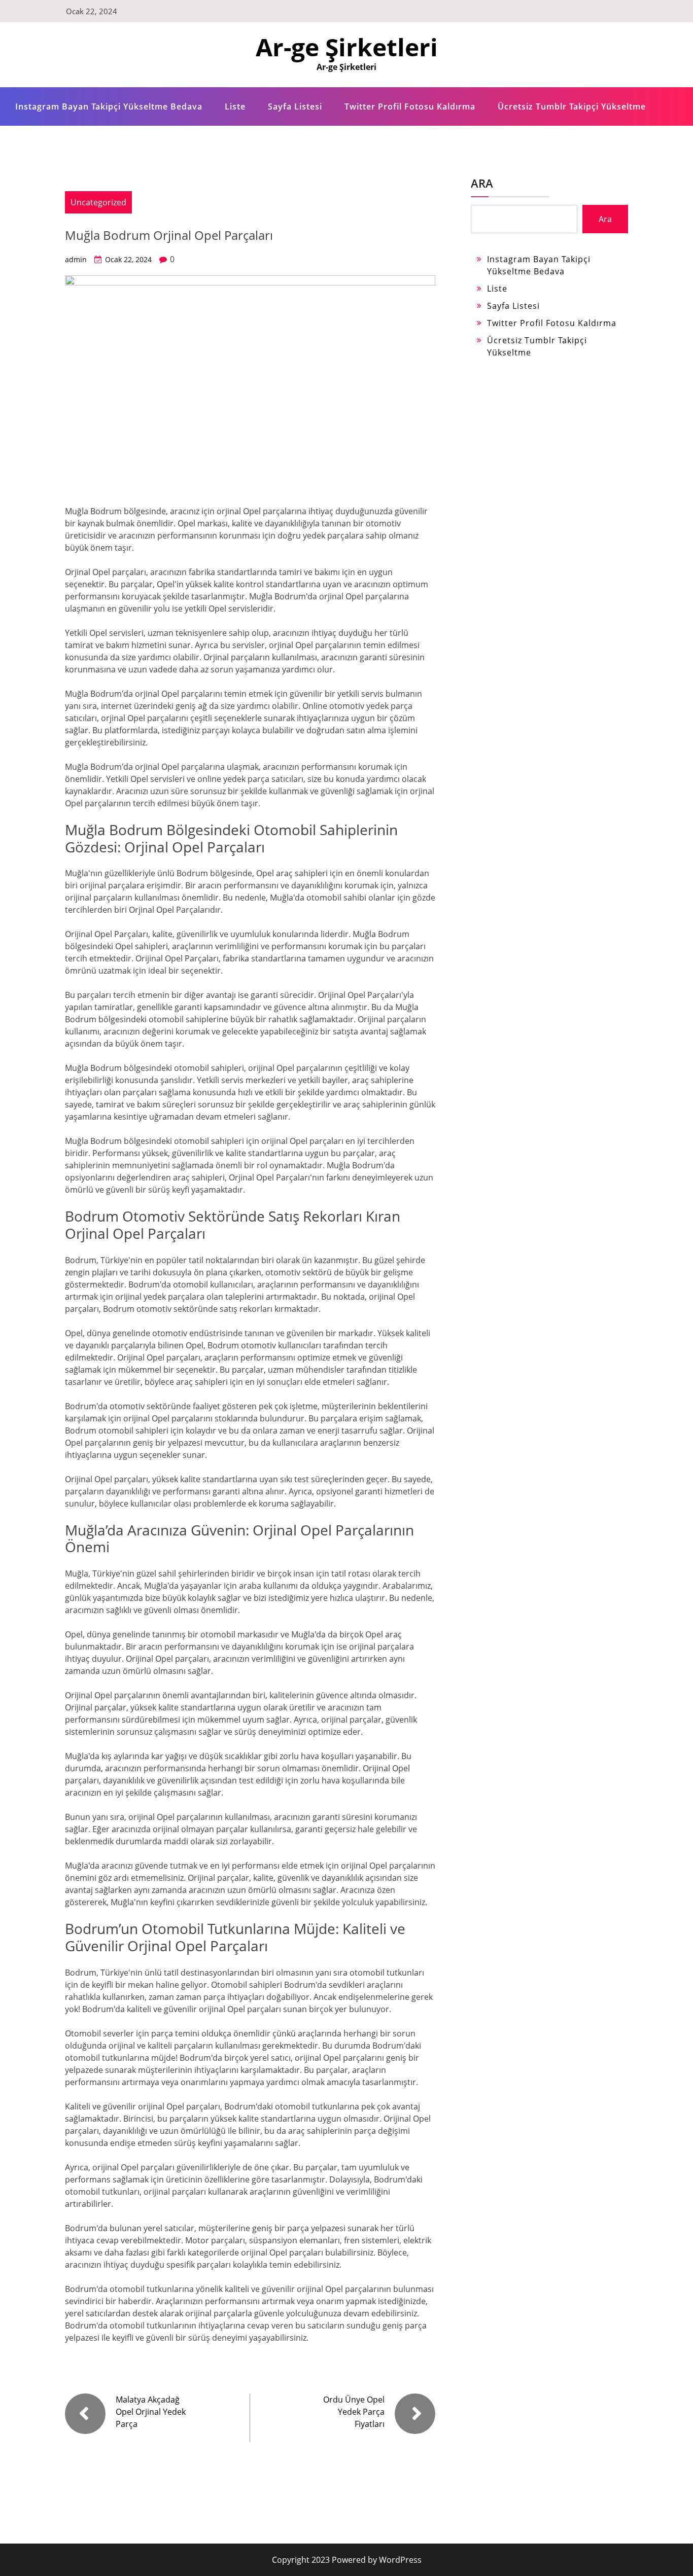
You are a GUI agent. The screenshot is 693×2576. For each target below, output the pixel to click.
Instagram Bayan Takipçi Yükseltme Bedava (109, 106)
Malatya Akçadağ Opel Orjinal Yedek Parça (151, 2412)
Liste (235, 106)
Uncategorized (98, 202)
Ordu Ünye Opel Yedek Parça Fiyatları (354, 2412)
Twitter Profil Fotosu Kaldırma (410, 106)
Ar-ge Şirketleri (347, 47)
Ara (482, 183)
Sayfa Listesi (295, 106)
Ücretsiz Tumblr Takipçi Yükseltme (572, 106)
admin (76, 259)
